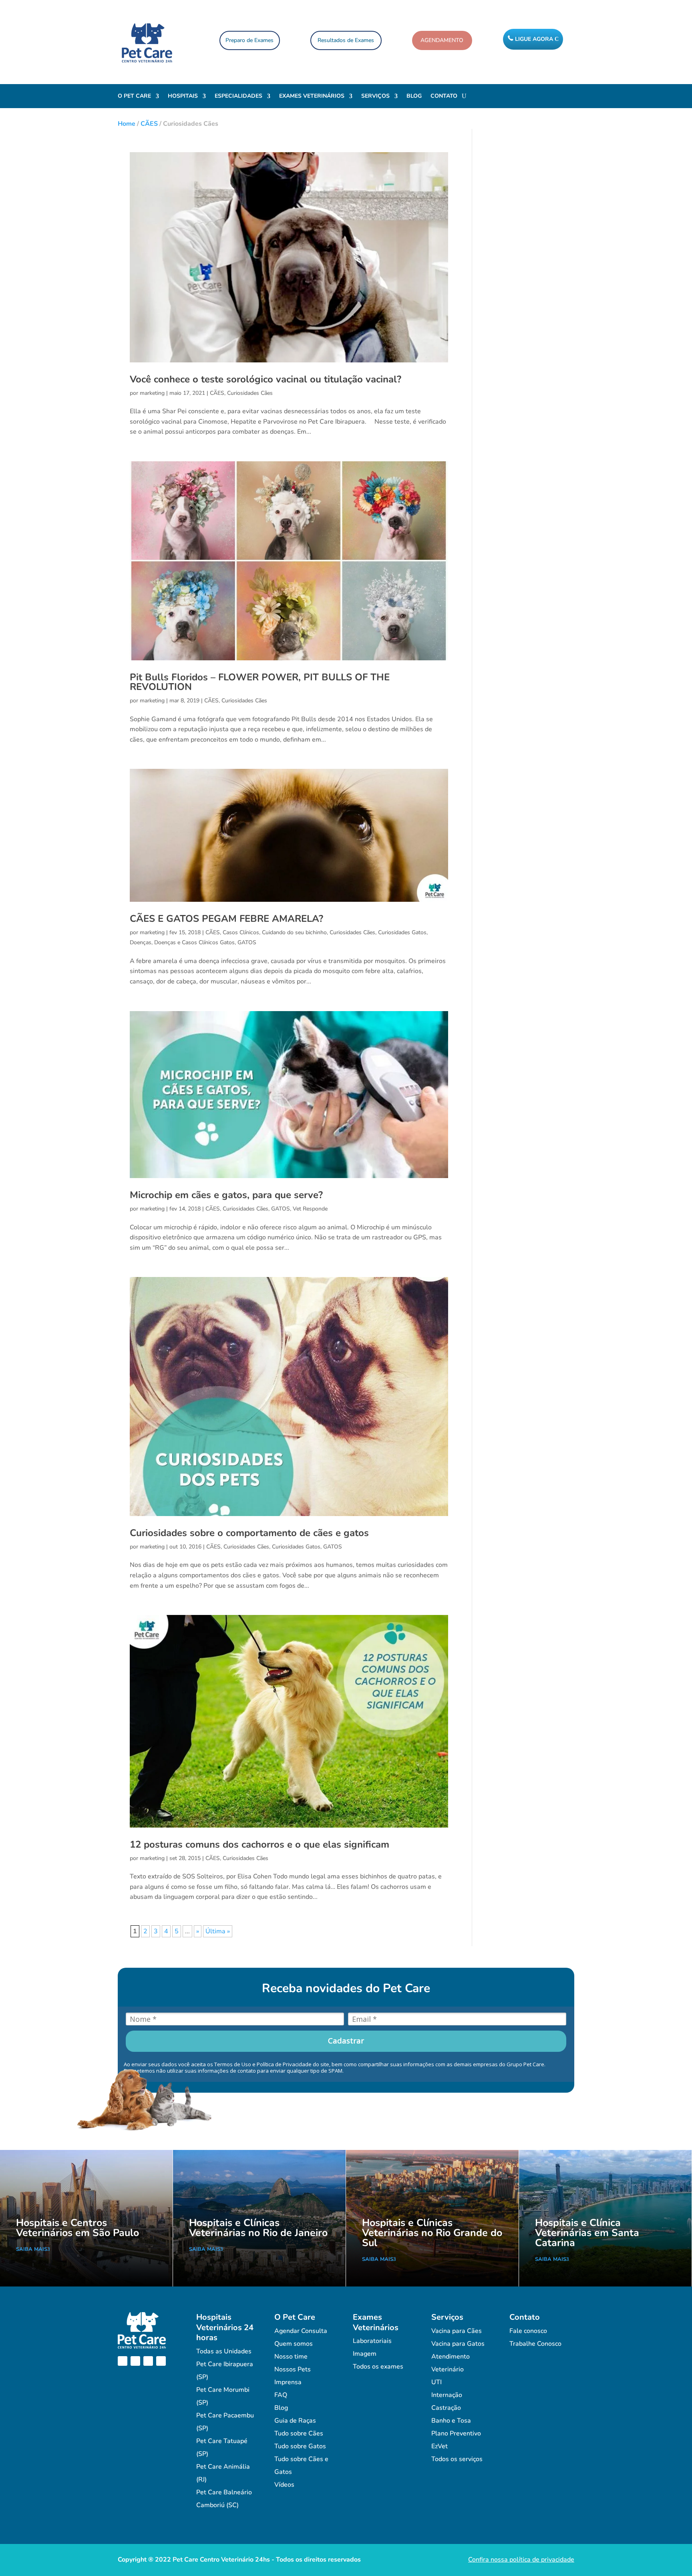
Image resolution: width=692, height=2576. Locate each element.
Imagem (365, 2354)
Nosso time (291, 2357)
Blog (414, 97)
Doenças (141, 942)
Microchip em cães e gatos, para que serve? (226, 1195)
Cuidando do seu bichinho (294, 932)
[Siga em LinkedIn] (161, 2361)
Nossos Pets (293, 2369)
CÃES (149, 124)
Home (127, 124)
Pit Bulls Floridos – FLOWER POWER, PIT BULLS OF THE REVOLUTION (260, 682)
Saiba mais (32, 2249)
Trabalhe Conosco (535, 2344)
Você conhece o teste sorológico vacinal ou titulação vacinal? (266, 379)
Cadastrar (346, 2041)
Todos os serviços (457, 2459)
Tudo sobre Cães (299, 2433)
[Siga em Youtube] (148, 2361)
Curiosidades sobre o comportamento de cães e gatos (249, 1533)
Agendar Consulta (301, 2331)
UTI (437, 2382)
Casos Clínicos (241, 932)
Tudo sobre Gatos (300, 2446)
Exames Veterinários (312, 97)
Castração (446, 2408)
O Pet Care (134, 97)
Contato (444, 97)
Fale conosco (528, 2331)
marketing (152, 393)
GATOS (247, 942)
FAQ (281, 2395)
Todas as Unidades (224, 2351)
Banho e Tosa (451, 2421)
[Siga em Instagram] (135, 2361)
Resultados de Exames (346, 40)
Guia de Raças (295, 2421)
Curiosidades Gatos (402, 932)
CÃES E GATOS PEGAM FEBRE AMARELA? (226, 919)
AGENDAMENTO (442, 40)
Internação (447, 2395)
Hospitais (183, 97)
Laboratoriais (372, 2341)
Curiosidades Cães (250, 393)
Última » (218, 1931)
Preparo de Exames (249, 40)
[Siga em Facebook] (123, 2361)
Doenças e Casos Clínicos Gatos (194, 942)
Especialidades (238, 97)
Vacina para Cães (457, 2331)
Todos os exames (378, 2367)
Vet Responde (310, 1209)
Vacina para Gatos (458, 2344)
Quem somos (294, 2344)
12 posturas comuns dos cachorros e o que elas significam (259, 1844)
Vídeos (284, 2485)
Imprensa (288, 2382)
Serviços (375, 97)
